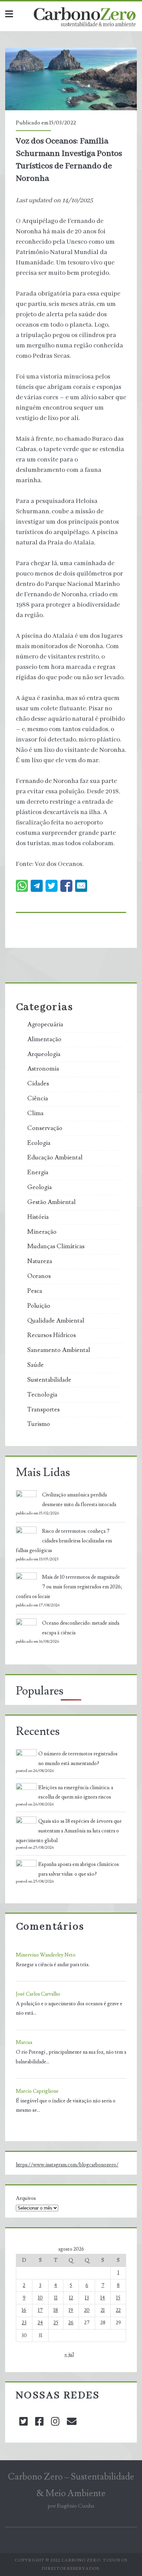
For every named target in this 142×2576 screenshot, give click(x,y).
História (38, 1217)
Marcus (24, 2042)
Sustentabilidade (49, 1380)
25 (56, 2323)
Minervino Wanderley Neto (46, 1955)
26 (71, 2323)
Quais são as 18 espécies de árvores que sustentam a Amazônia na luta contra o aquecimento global (69, 1831)
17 (40, 2310)
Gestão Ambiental (51, 1202)
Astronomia (43, 1069)
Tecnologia (42, 1395)
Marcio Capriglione (37, 2091)
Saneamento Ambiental (59, 1350)
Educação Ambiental (55, 1158)
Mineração (42, 1232)
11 (56, 2298)
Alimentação (44, 1039)
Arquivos (26, 2198)
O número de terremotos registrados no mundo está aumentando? (78, 1759)
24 (40, 2323)
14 (103, 2298)
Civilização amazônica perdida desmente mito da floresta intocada (79, 1500)
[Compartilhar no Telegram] (37, 886)
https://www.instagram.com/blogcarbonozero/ (67, 2165)
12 (71, 2298)
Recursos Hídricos (52, 1335)
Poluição (39, 1306)
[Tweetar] (52, 886)
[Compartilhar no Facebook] (66, 886)
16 (24, 2310)
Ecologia (39, 1143)
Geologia (39, 1187)
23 (24, 2323)
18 (56, 2310)
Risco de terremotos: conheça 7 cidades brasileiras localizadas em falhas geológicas (64, 1541)
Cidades (38, 1084)
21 (103, 2310)
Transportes (43, 1410)
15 (118, 2298)
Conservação (45, 1128)
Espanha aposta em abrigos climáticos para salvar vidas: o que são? (79, 1869)
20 (87, 2310)
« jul (69, 2355)
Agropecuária (45, 1025)
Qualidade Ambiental (56, 1321)
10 (40, 2298)
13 (87, 2298)
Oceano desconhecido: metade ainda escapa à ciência (81, 1628)
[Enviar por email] (81, 886)
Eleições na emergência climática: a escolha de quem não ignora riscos (76, 1793)
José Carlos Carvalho (38, 1994)
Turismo (39, 1424)
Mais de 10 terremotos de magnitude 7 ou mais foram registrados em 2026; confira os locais (69, 1587)
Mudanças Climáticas (56, 1247)
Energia (38, 1173)
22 (118, 2310)
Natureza (40, 1261)
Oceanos (39, 1276)
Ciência (38, 1099)
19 (71, 2310)
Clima (35, 1113)
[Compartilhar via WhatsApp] (22, 886)
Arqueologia (44, 1054)
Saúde (35, 1365)
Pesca (35, 1291)
